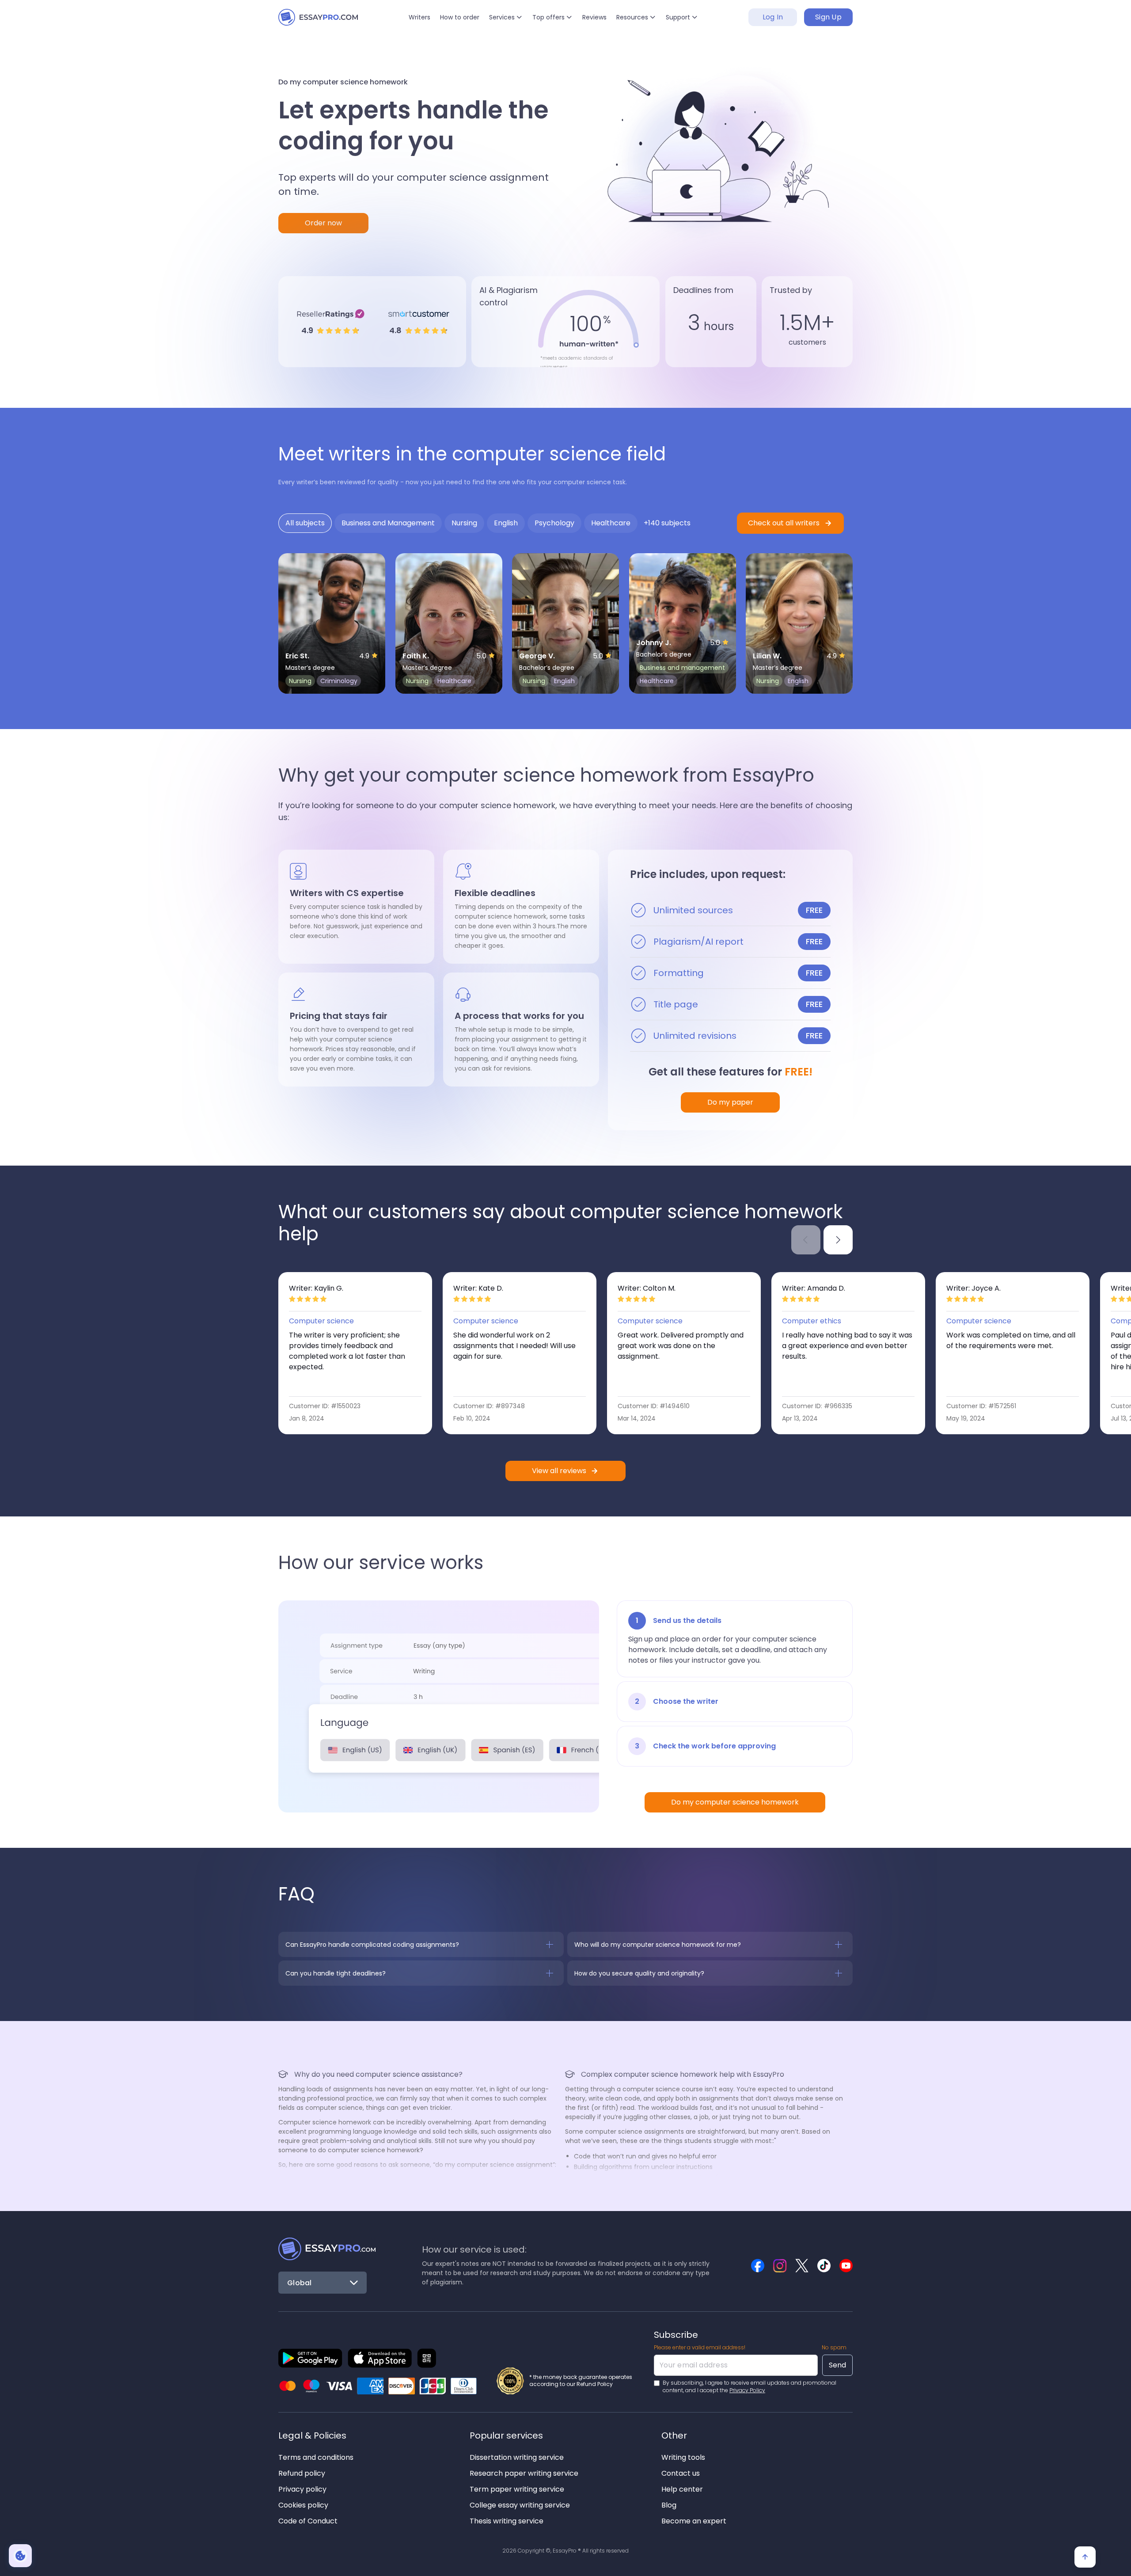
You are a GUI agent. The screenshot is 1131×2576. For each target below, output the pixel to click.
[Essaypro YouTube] (846, 2266)
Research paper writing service (524, 2473)
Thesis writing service (507, 2521)
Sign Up (828, 17)
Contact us (681, 2473)
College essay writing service (520, 2505)
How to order (460, 17)
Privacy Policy (747, 2390)
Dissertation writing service (517, 2457)
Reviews (594, 17)
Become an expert (694, 2521)
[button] (506, 17)
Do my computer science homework (735, 1802)
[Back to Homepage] (327, 2249)
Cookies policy (303, 2505)
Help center (682, 2489)
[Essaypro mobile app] (310, 2358)
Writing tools (683, 2457)
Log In (773, 17)
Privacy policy (302, 2489)
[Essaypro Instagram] (780, 2266)
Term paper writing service (517, 2489)
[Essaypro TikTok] (824, 2266)
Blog (669, 2505)
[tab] (305, 523)
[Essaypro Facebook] (758, 2266)
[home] (318, 17)
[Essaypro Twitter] (802, 2266)
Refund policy (302, 2473)
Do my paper (730, 1102)
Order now (323, 223)
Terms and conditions (316, 2457)
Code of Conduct (308, 2521)
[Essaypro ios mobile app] (380, 2358)
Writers (419, 17)
